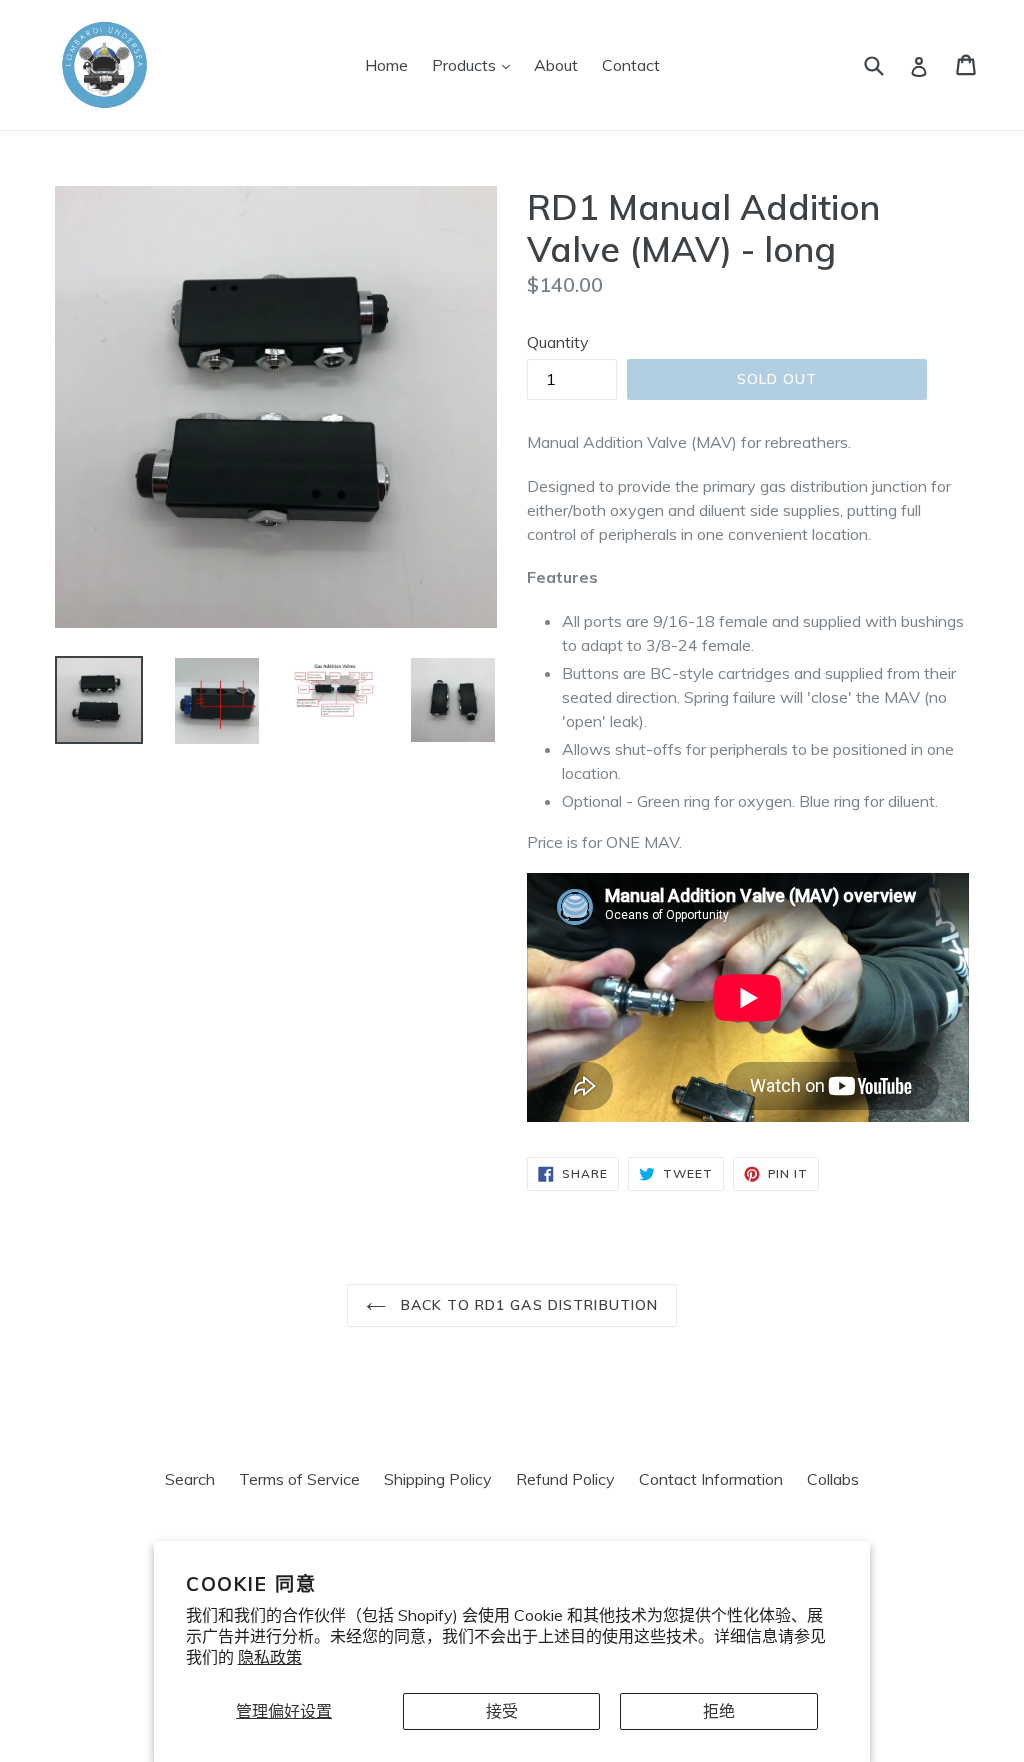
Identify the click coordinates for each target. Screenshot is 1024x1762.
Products (476, 64)
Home (386, 65)
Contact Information (711, 1479)
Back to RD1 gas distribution (527, 1305)
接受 (502, 1711)
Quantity (558, 342)
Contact (631, 65)
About (556, 65)
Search (190, 1479)
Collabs (833, 1479)
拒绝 (719, 1711)
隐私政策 (270, 1657)
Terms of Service (299, 1479)
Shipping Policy (438, 1479)
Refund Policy (565, 1479)
